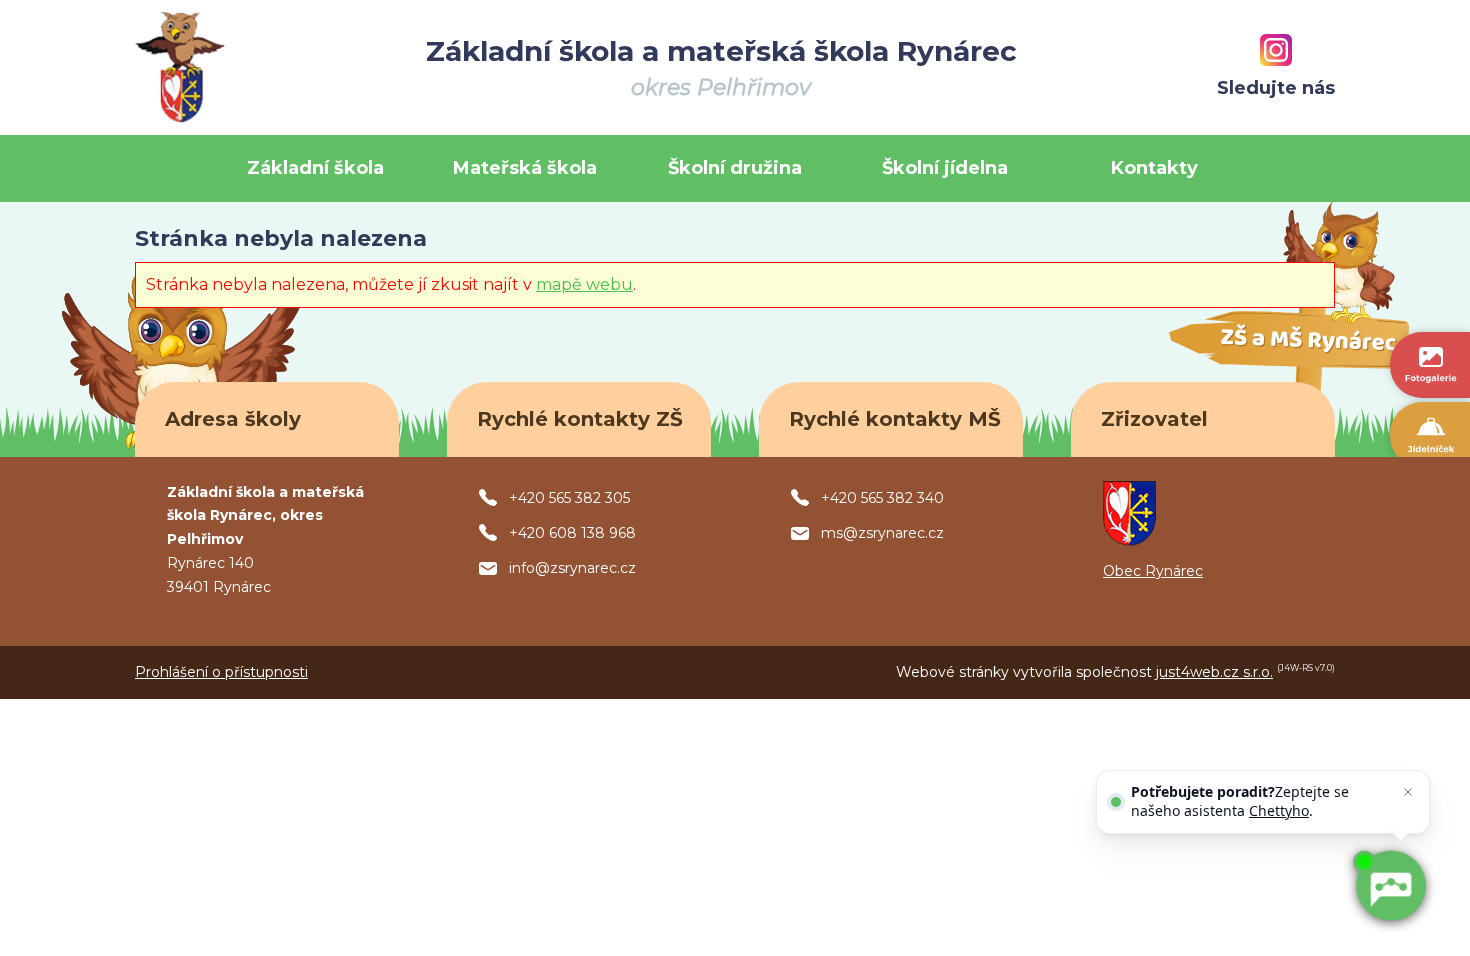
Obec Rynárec (1153, 571)
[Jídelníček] (1430, 435)
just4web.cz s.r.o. (1214, 672)
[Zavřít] (1408, 792)
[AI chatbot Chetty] (1390, 886)
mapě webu (584, 284)
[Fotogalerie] (1430, 365)
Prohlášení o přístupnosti (221, 672)
